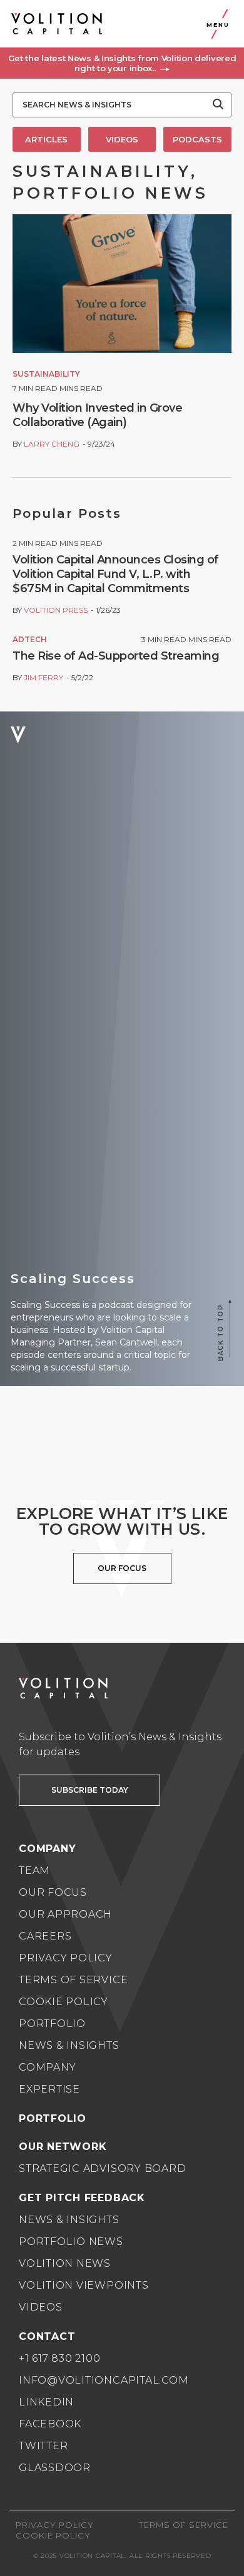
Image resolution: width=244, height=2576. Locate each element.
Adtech (30, 639)
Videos (41, 2307)
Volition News (65, 2263)
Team (34, 1870)
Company (47, 2067)
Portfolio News (71, 2242)
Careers (45, 1936)
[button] (122, 63)
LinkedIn (46, 2402)
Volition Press (56, 610)
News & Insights (69, 2045)
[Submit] (218, 105)
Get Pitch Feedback (82, 2198)
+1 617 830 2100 (60, 2358)
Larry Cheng (52, 444)
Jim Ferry (43, 677)
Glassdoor (55, 2468)
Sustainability (46, 374)
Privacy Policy (66, 1958)
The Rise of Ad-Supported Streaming (116, 656)
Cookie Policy (64, 2002)
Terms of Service (73, 1980)
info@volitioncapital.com (104, 2380)
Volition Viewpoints (84, 2285)
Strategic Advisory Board (102, 2168)
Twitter (43, 2446)
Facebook (50, 2424)
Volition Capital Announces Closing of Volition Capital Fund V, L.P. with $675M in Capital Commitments (116, 574)
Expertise (49, 2089)
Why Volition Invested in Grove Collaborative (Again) (97, 415)
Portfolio (52, 2024)
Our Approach (65, 1914)
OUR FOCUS (122, 1568)
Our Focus (53, 1892)
